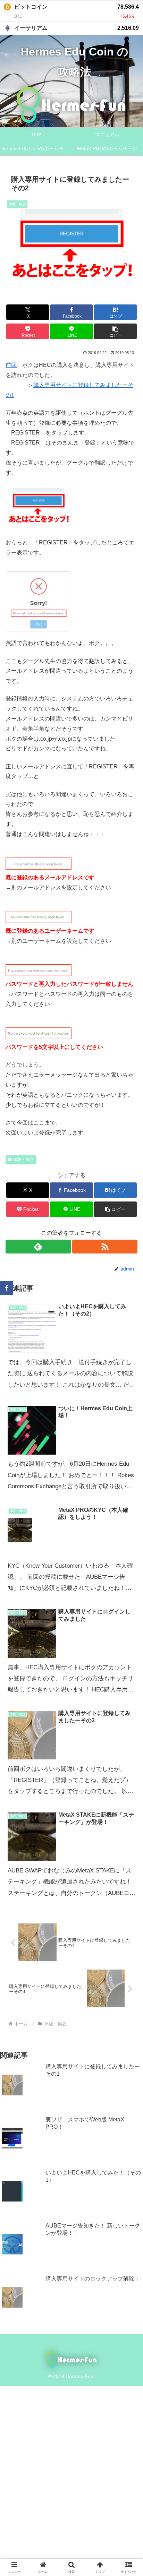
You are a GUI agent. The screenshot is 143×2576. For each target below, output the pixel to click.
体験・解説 (24, 1160)
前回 (11, 365)
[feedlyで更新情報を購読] (38, 1247)
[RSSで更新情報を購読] (105, 1247)
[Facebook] (7, 1288)
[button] (116, 331)
